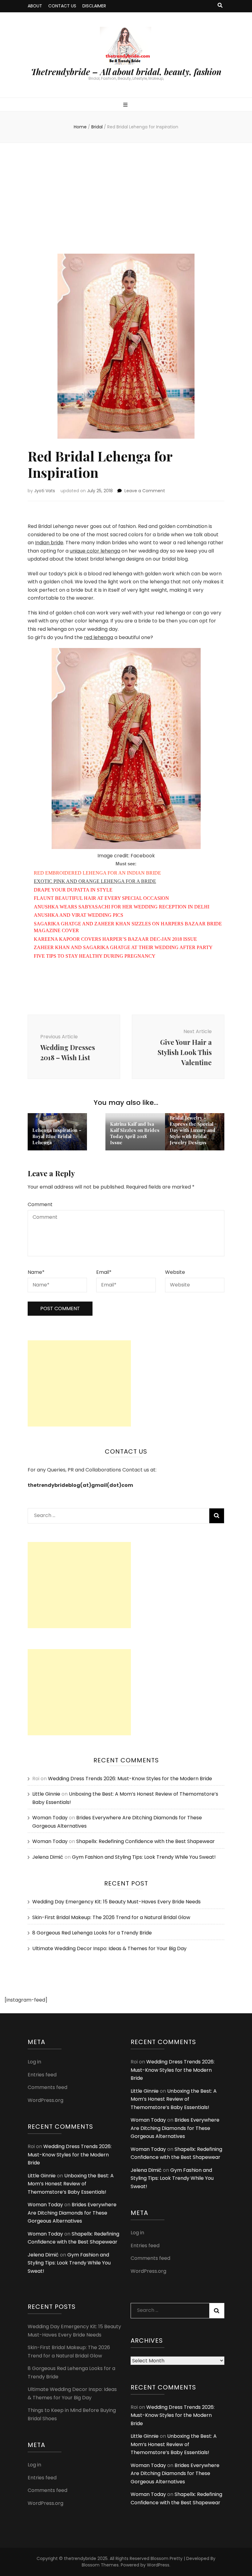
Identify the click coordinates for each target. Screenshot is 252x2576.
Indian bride (49, 543)
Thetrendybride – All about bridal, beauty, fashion (126, 72)
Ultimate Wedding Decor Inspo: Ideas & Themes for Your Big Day (109, 1948)
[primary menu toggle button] (126, 105)
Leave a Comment (145, 491)
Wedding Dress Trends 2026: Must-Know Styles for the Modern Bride (130, 1779)
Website (175, 1272)
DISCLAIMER (94, 6)
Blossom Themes (100, 2565)
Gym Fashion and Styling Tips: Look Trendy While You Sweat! (144, 1857)
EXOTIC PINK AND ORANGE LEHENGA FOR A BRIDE (95, 881)
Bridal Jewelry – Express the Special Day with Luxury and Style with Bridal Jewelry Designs (193, 1130)
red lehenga (98, 637)
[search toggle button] (220, 6)
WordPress (158, 2565)
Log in (34, 2062)
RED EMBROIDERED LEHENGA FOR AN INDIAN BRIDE (97, 873)
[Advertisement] (126, 198)
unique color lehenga (95, 551)
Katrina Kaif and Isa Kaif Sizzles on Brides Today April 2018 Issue (135, 1133)
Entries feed (42, 2075)
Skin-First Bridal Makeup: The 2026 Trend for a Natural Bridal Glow (111, 1917)
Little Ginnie (46, 1794)
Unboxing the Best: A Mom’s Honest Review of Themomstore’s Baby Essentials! (71, 2184)
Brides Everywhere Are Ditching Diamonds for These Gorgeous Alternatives (72, 2213)
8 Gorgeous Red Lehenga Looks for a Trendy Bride (92, 1933)
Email (104, 1272)
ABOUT (35, 6)
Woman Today (50, 1818)
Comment (40, 1204)
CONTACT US (62, 6)
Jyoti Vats (45, 491)
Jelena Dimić (48, 1857)
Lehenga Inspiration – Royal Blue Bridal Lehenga (57, 1136)
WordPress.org (45, 2100)
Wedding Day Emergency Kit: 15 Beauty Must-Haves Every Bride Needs (116, 1902)
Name (36, 1272)
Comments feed (47, 2087)
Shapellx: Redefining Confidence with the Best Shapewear (146, 1841)
